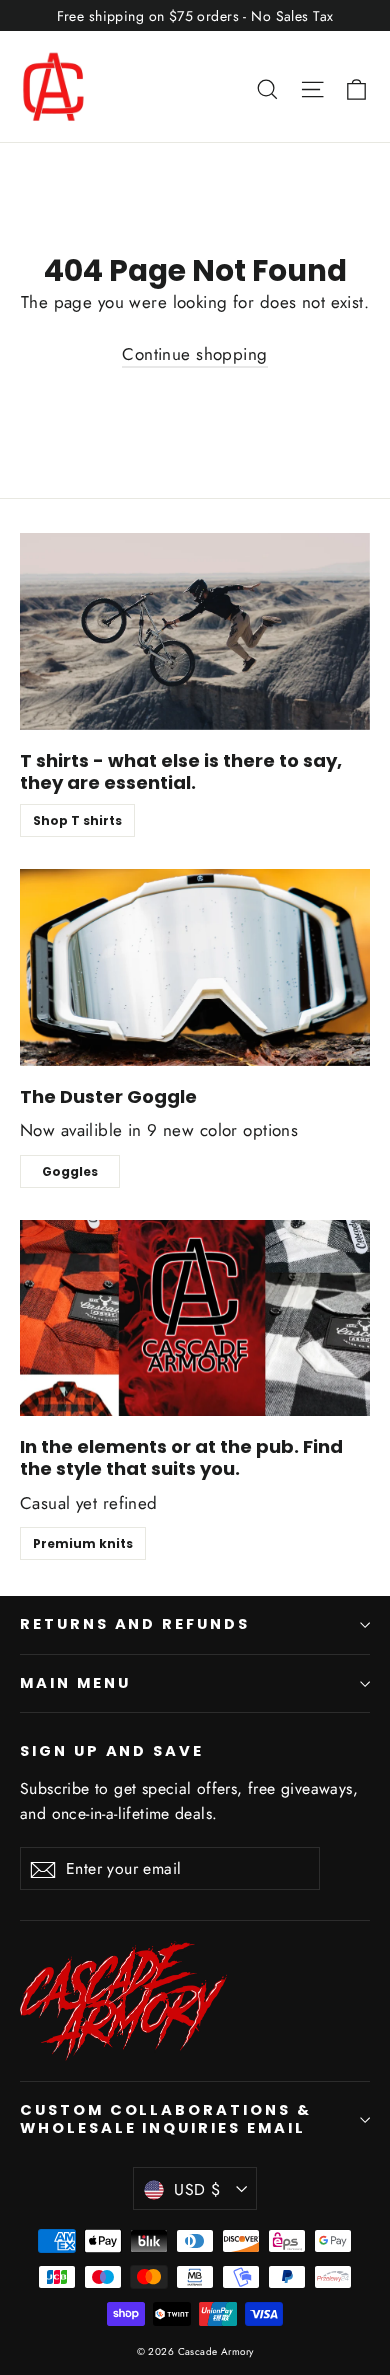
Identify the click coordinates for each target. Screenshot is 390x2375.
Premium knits (83, 1543)
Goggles (70, 1171)
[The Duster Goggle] (195, 967)
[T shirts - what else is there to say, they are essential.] (195, 631)
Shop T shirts (77, 820)
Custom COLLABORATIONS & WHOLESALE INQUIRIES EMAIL (166, 2119)
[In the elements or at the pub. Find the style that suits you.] (195, 1318)
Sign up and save (112, 1751)
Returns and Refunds (135, 1624)
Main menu (75, 1683)
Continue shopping (194, 354)
